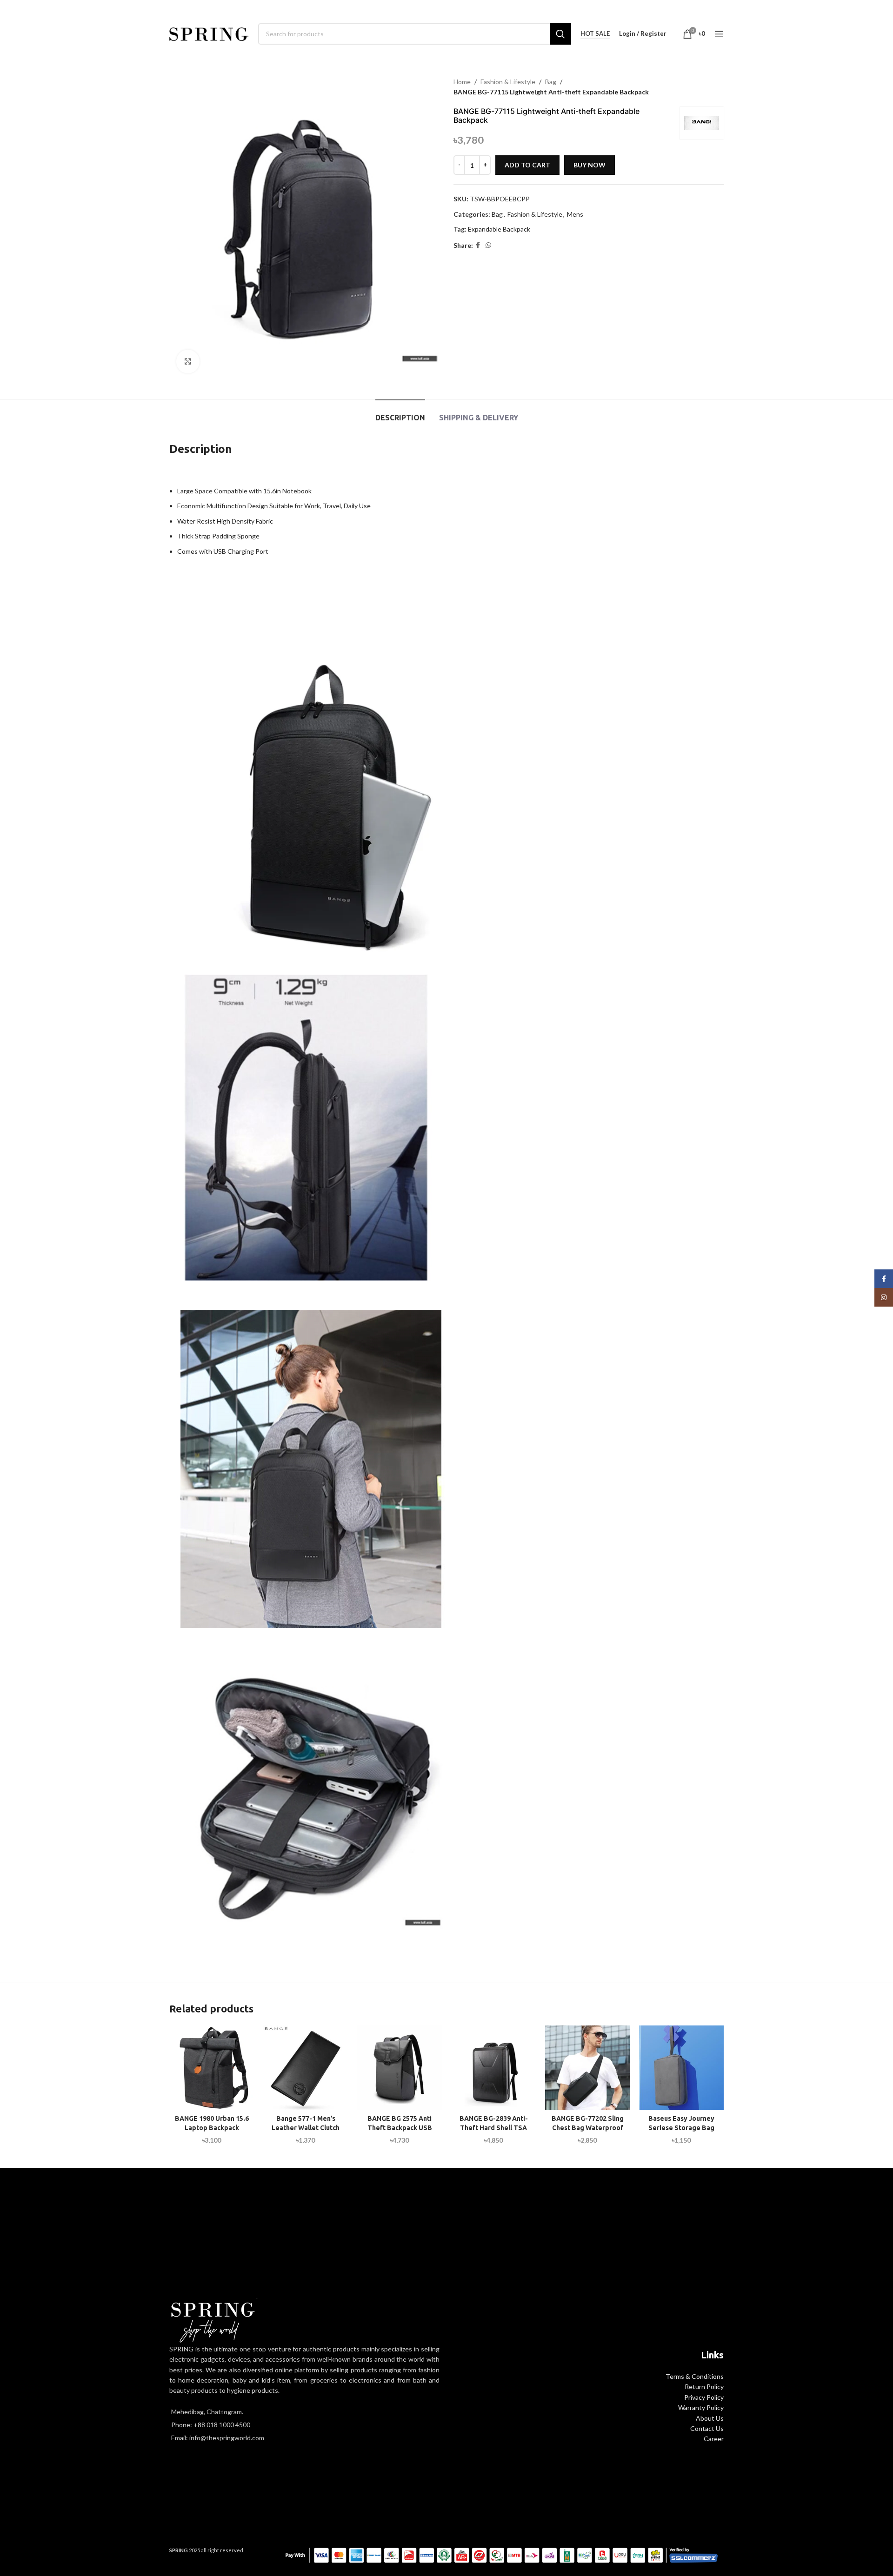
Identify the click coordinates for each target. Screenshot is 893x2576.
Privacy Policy (704, 2397)
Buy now (590, 165)
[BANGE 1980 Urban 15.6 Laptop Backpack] (212, 2068)
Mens (575, 214)
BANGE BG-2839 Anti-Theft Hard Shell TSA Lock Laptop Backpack (493, 2128)
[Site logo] (209, 33)
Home (462, 82)
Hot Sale (595, 34)
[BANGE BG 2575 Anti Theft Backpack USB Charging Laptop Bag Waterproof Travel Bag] (400, 2068)
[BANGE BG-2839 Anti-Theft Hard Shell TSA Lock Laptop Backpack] (493, 2068)
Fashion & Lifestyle (508, 82)
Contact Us (707, 2428)
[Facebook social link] (478, 245)
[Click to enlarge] (188, 361)
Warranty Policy (701, 2407)
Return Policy (704, 2387)
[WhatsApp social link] (488, 245)
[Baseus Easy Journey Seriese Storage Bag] (681, 2068)
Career (714, 2439)
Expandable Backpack (499, 229)
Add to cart (527, 165)
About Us (710, 2418)
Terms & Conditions (695, 2376)
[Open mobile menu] (719, 34)
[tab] (400, 413)
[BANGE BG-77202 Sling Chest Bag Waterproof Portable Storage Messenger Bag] (587, 2068)
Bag (551, 82)
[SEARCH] (560, 34)
